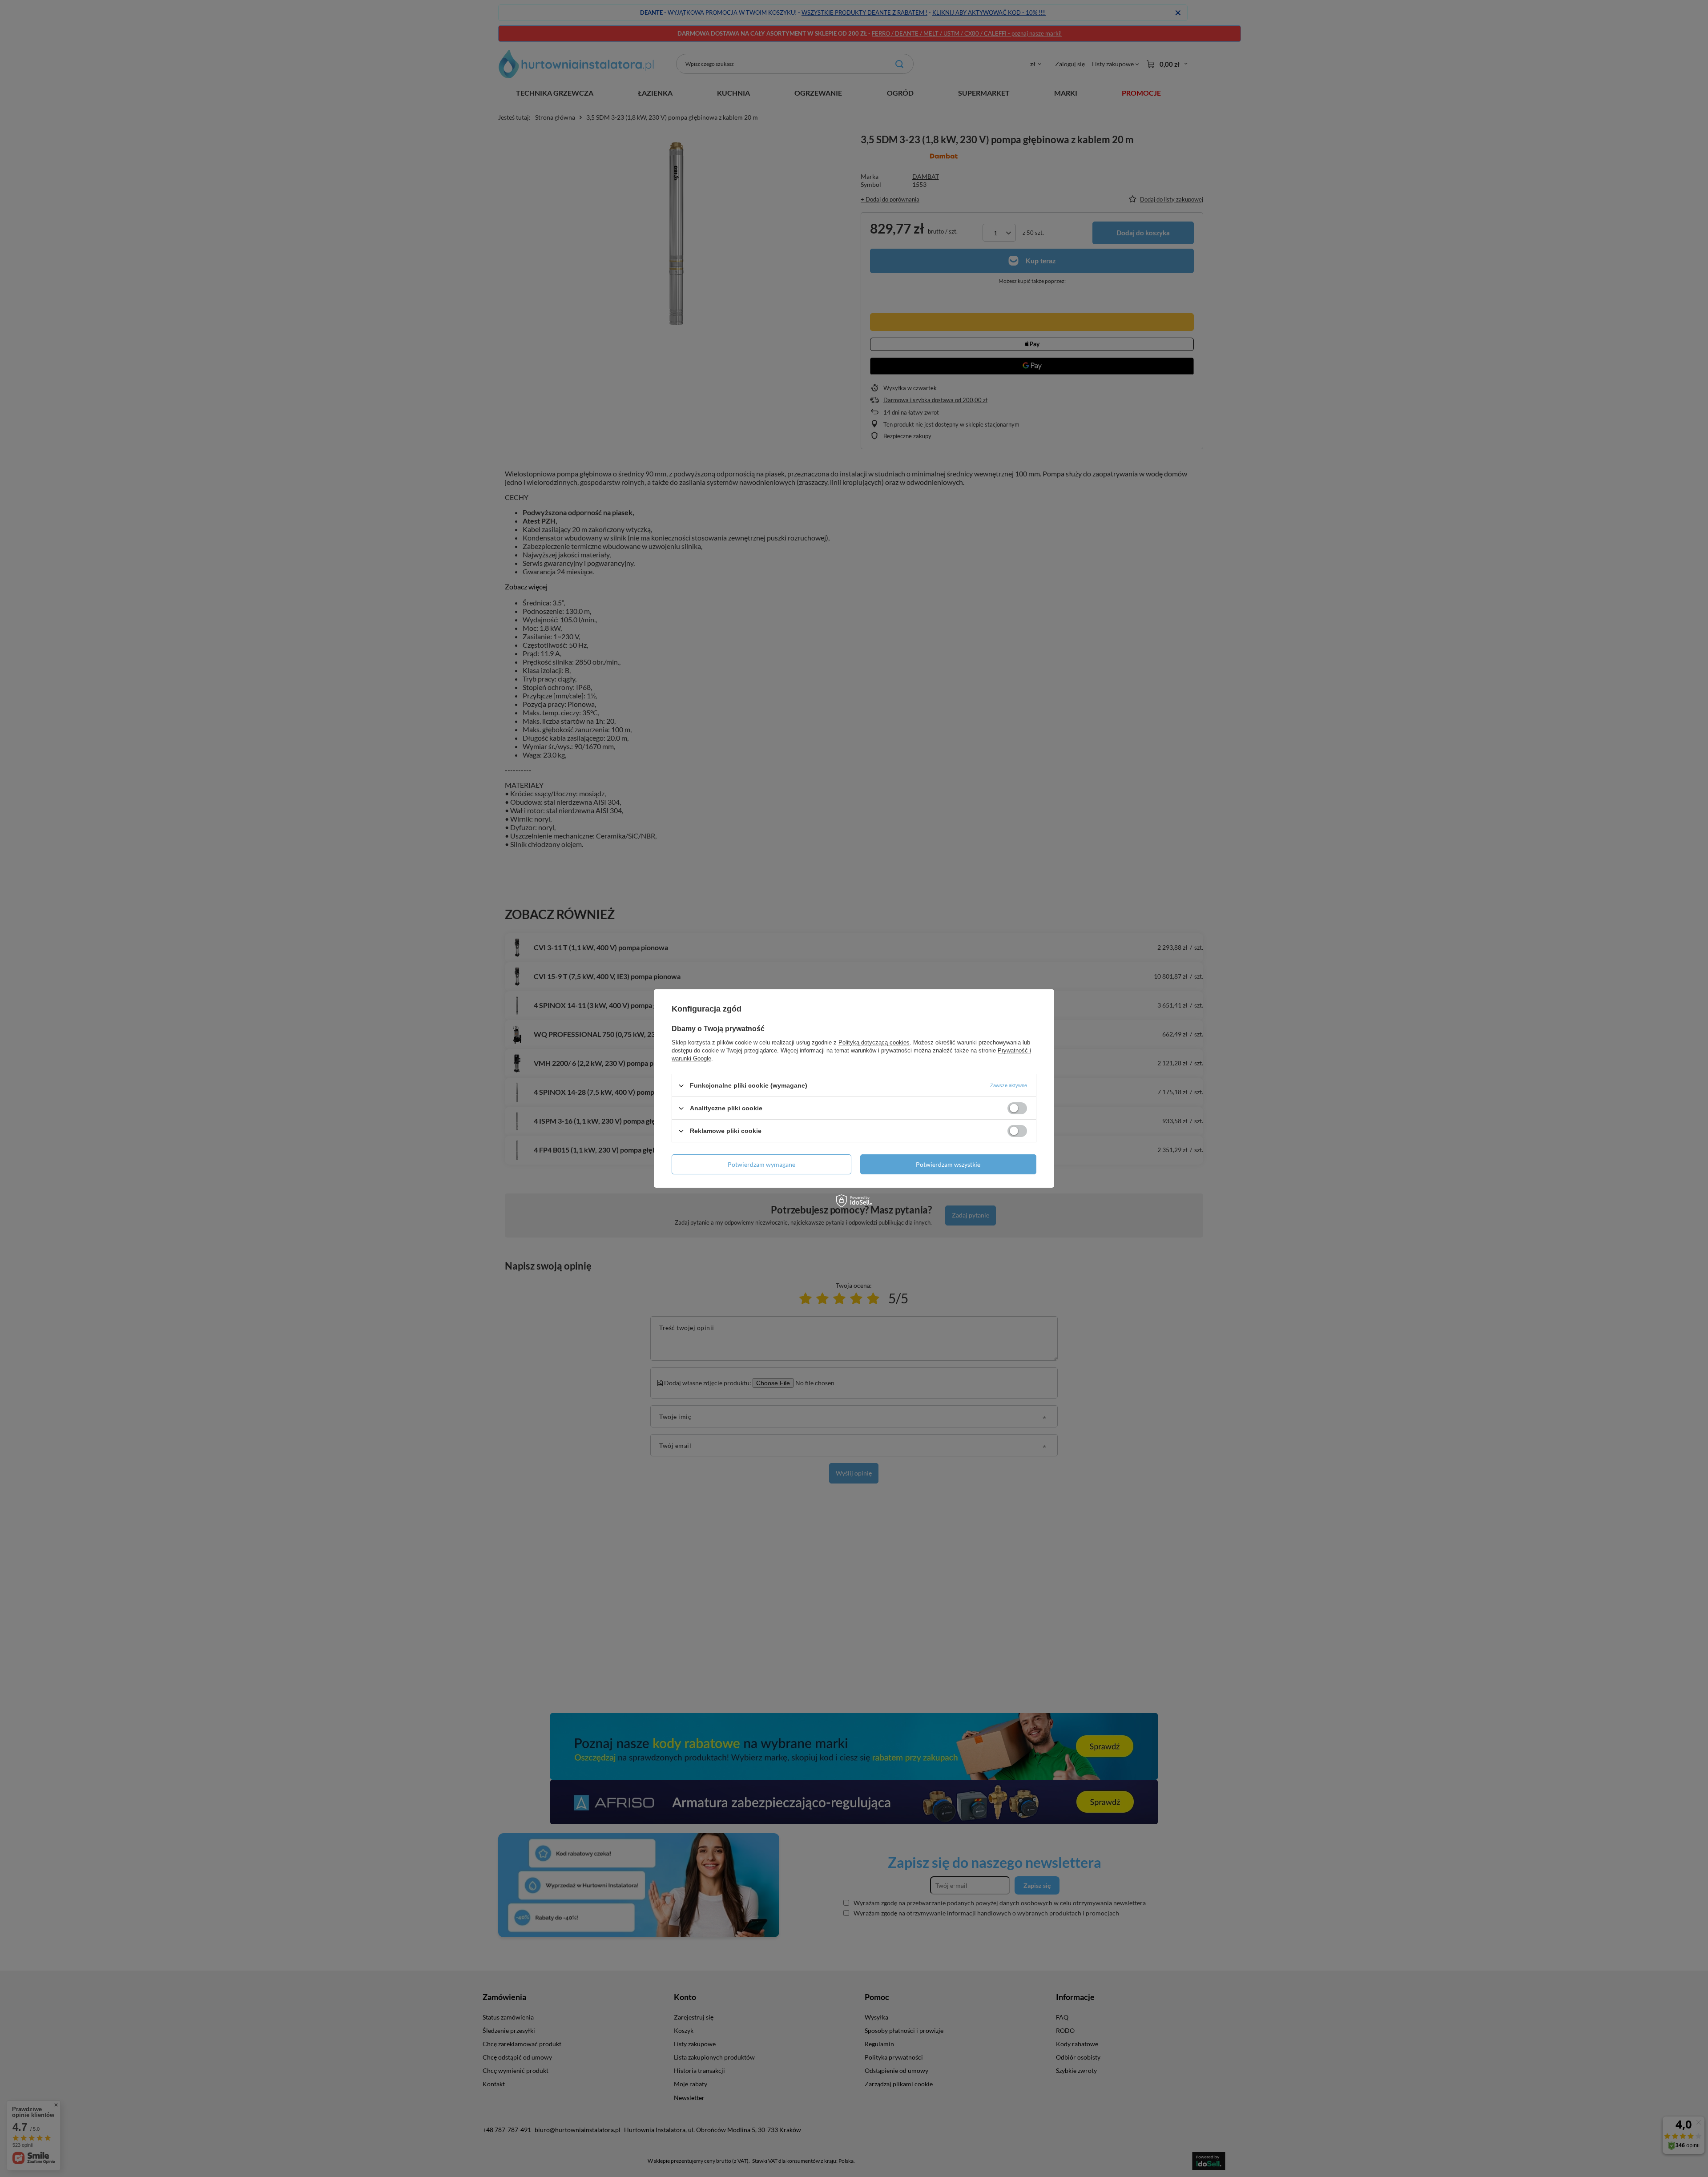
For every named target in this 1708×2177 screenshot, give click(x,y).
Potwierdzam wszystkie (948, 1164)
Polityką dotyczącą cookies (874, 1042)
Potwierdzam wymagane (761, 1164)
